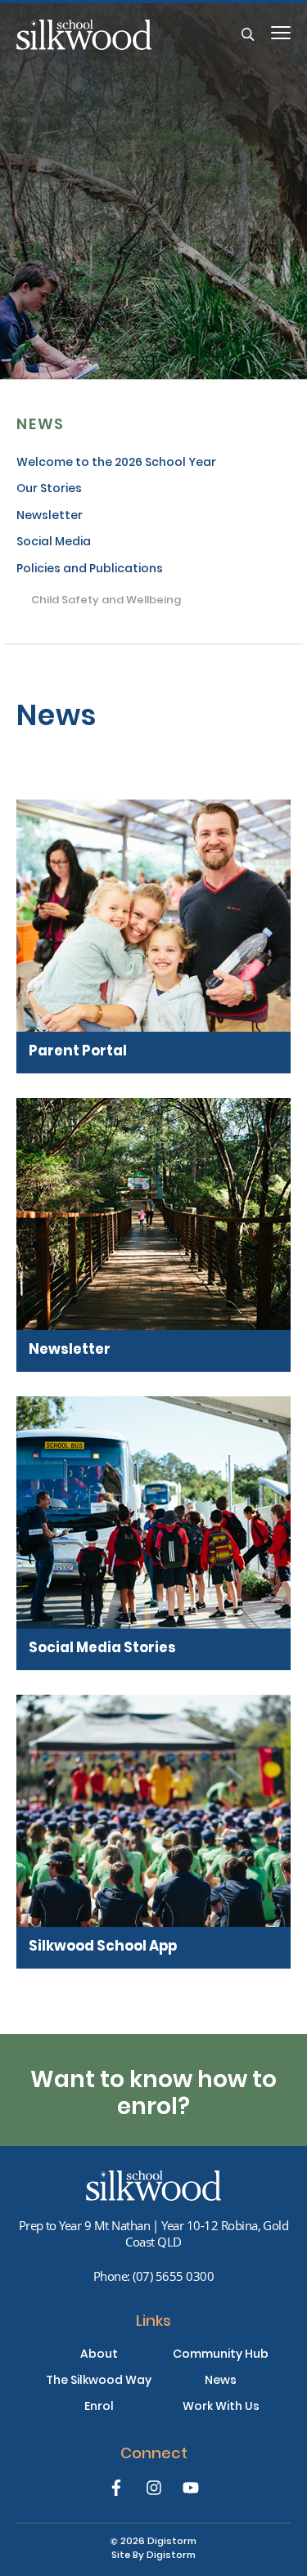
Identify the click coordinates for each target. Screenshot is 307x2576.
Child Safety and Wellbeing (106, 602)
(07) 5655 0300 (173, 2276)
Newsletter (50, 517)
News (41, 426)
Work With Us (221, 2408)
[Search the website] (248, 35)
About (99, 2355)
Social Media (54, 543)
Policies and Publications (90, 570)
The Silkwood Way (99, 2381)
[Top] (153, 2186)
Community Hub (221, 2355)
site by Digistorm (153, 2556)
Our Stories (49, 490)
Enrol (99, 2408)
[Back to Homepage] (129, 35)
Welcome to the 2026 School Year (116, 464)
